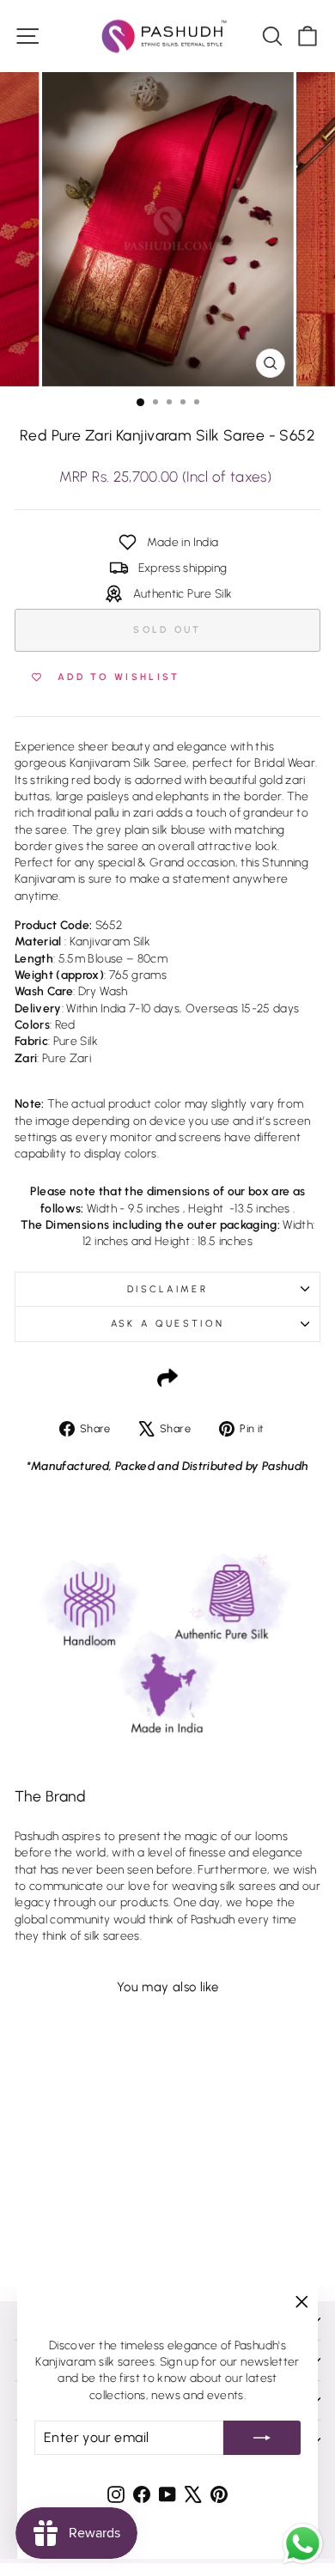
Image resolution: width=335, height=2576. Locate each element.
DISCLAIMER (167, 1289)
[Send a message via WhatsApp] (303, 2544)
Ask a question (167, 1324)
